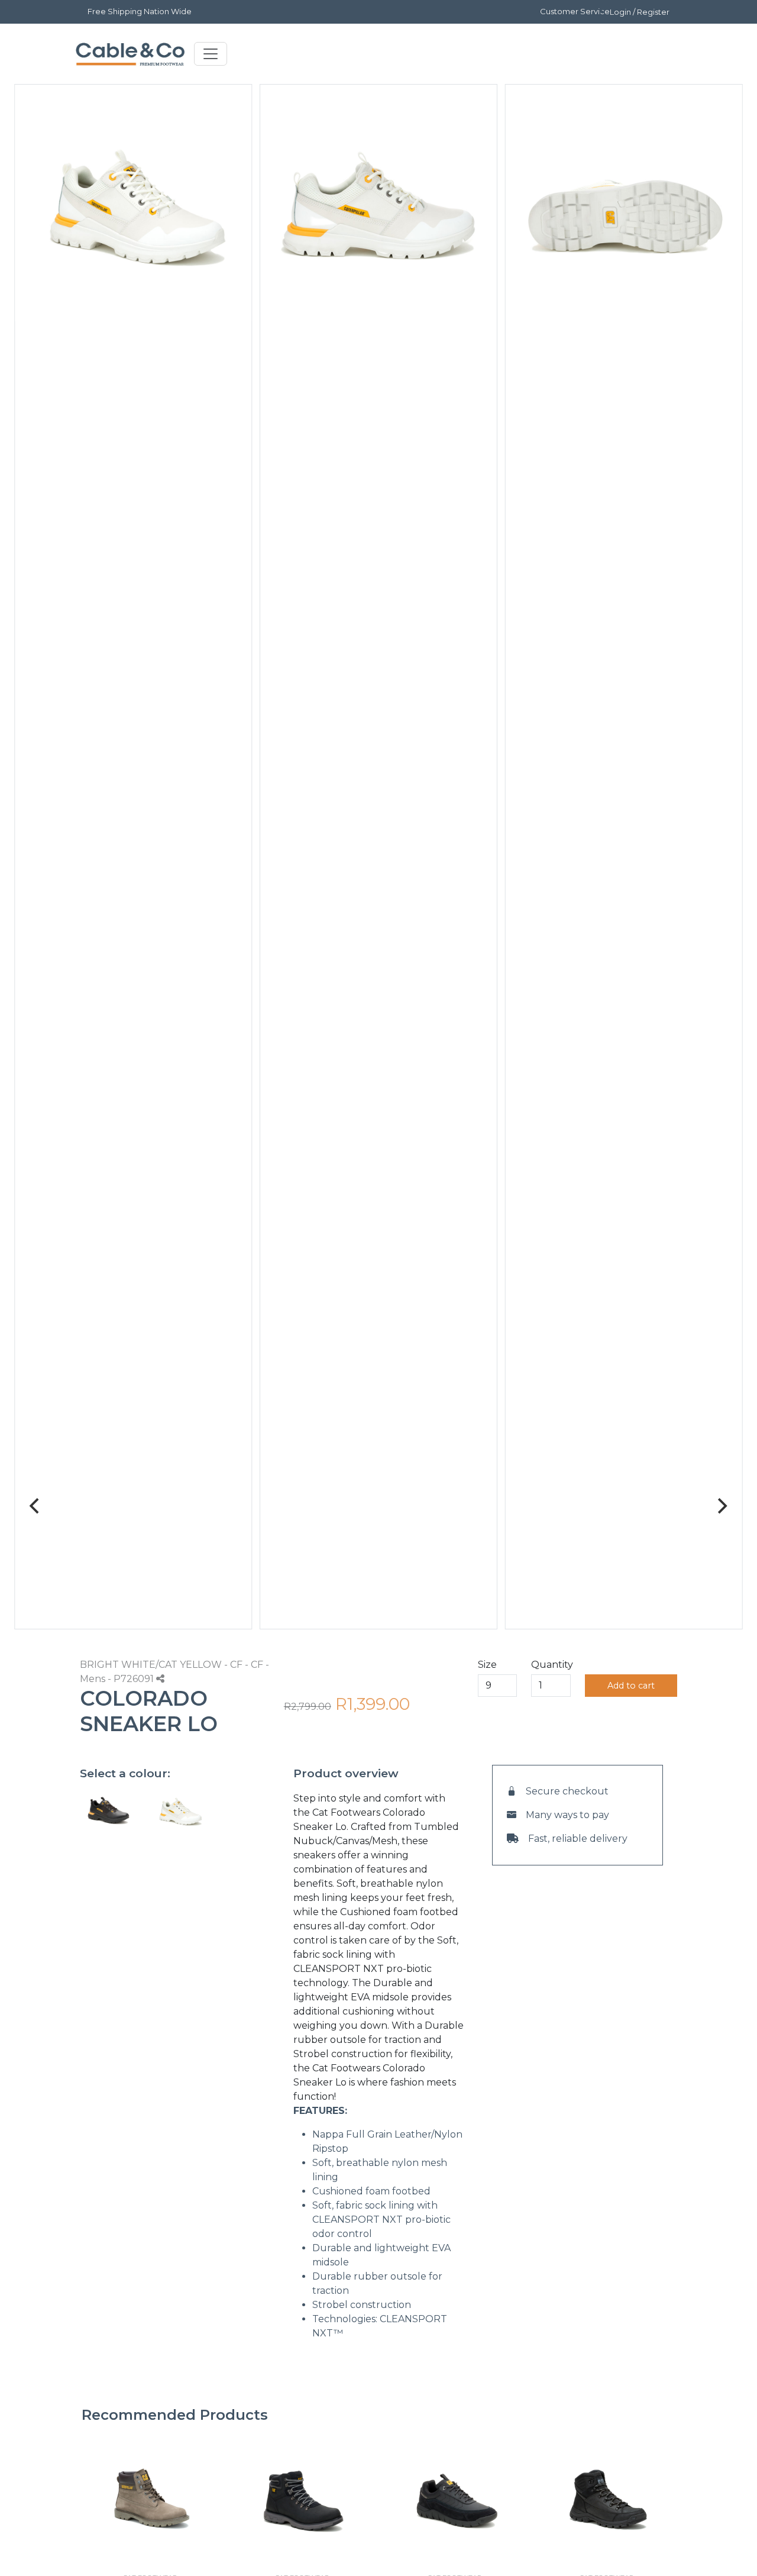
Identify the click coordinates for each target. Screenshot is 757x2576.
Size (487, 1665)
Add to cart (631, 1686)
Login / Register (640, 12)
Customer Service (575, 11)
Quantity (552, 1665)
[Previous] (35, 1506)
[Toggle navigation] (211, 54)
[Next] (722, 1506)
